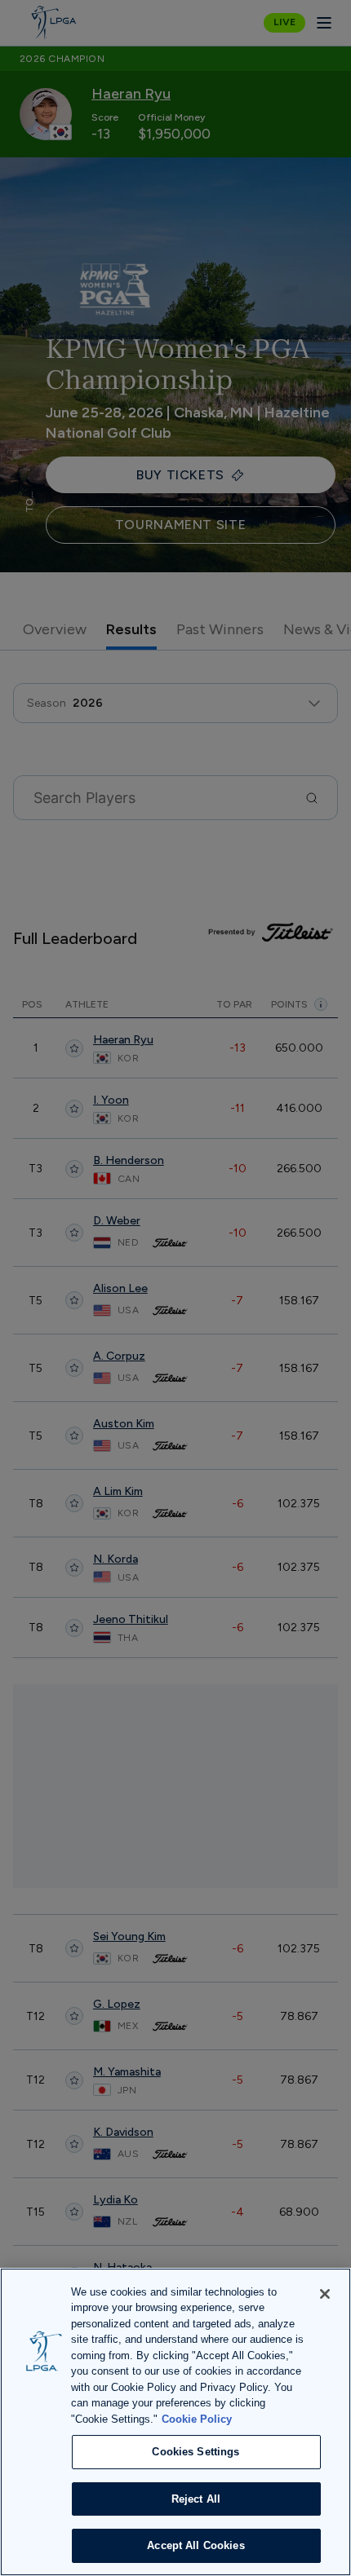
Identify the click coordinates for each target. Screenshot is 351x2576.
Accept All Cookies (195, 2545)
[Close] (325, 2294)
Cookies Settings (195, 2452)
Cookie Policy (197, 2419)
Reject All (196, 2499)
